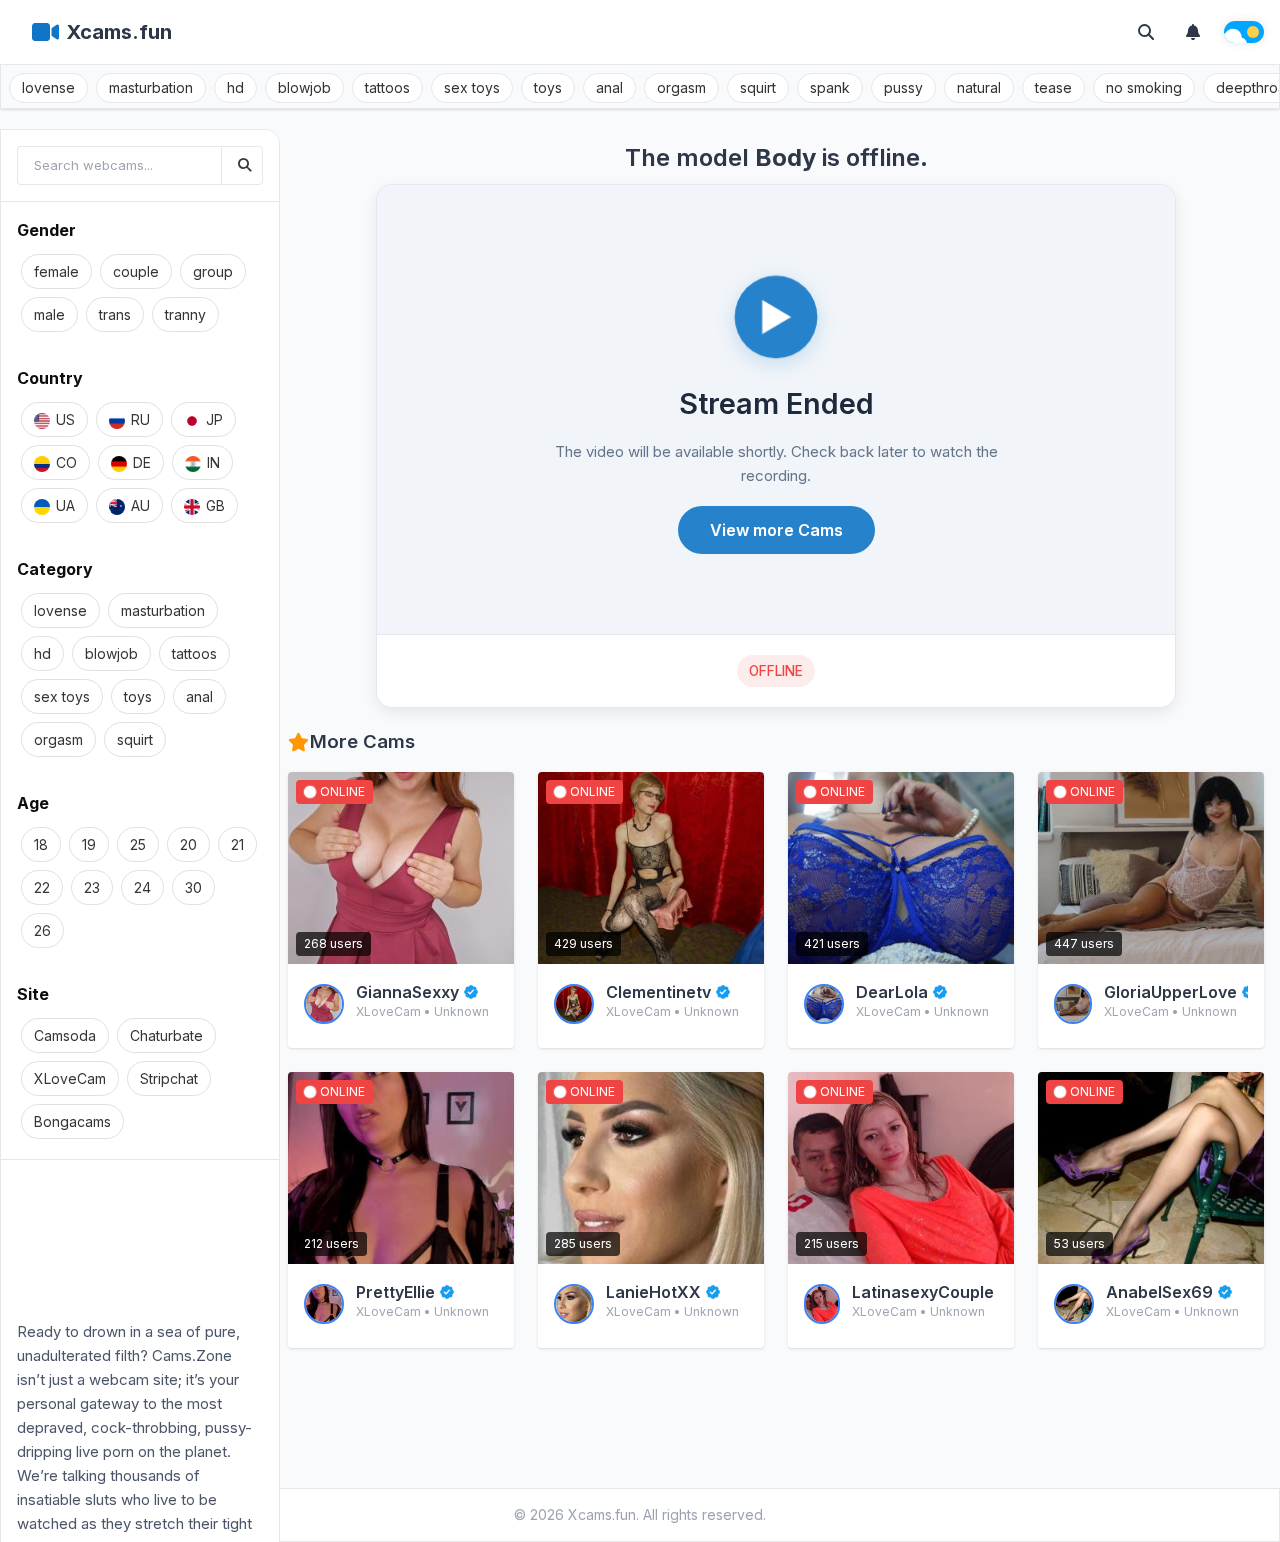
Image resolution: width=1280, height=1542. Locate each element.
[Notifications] (1193, 32)
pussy (903, 87)
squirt (758, 87)
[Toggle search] (1146, 32)
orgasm (681, 87)
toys (548, 87)
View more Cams (776, 530)
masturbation (151, 87)
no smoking (1144, 87)
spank (830, 87)
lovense (48, 87)
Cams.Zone (192, 1355)
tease (1053, 87)
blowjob (304, 87)
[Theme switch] (1244, 32)
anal (609, 87)
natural (979, 87)
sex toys (472, 87)
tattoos (387, 87)
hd (235, 87)
